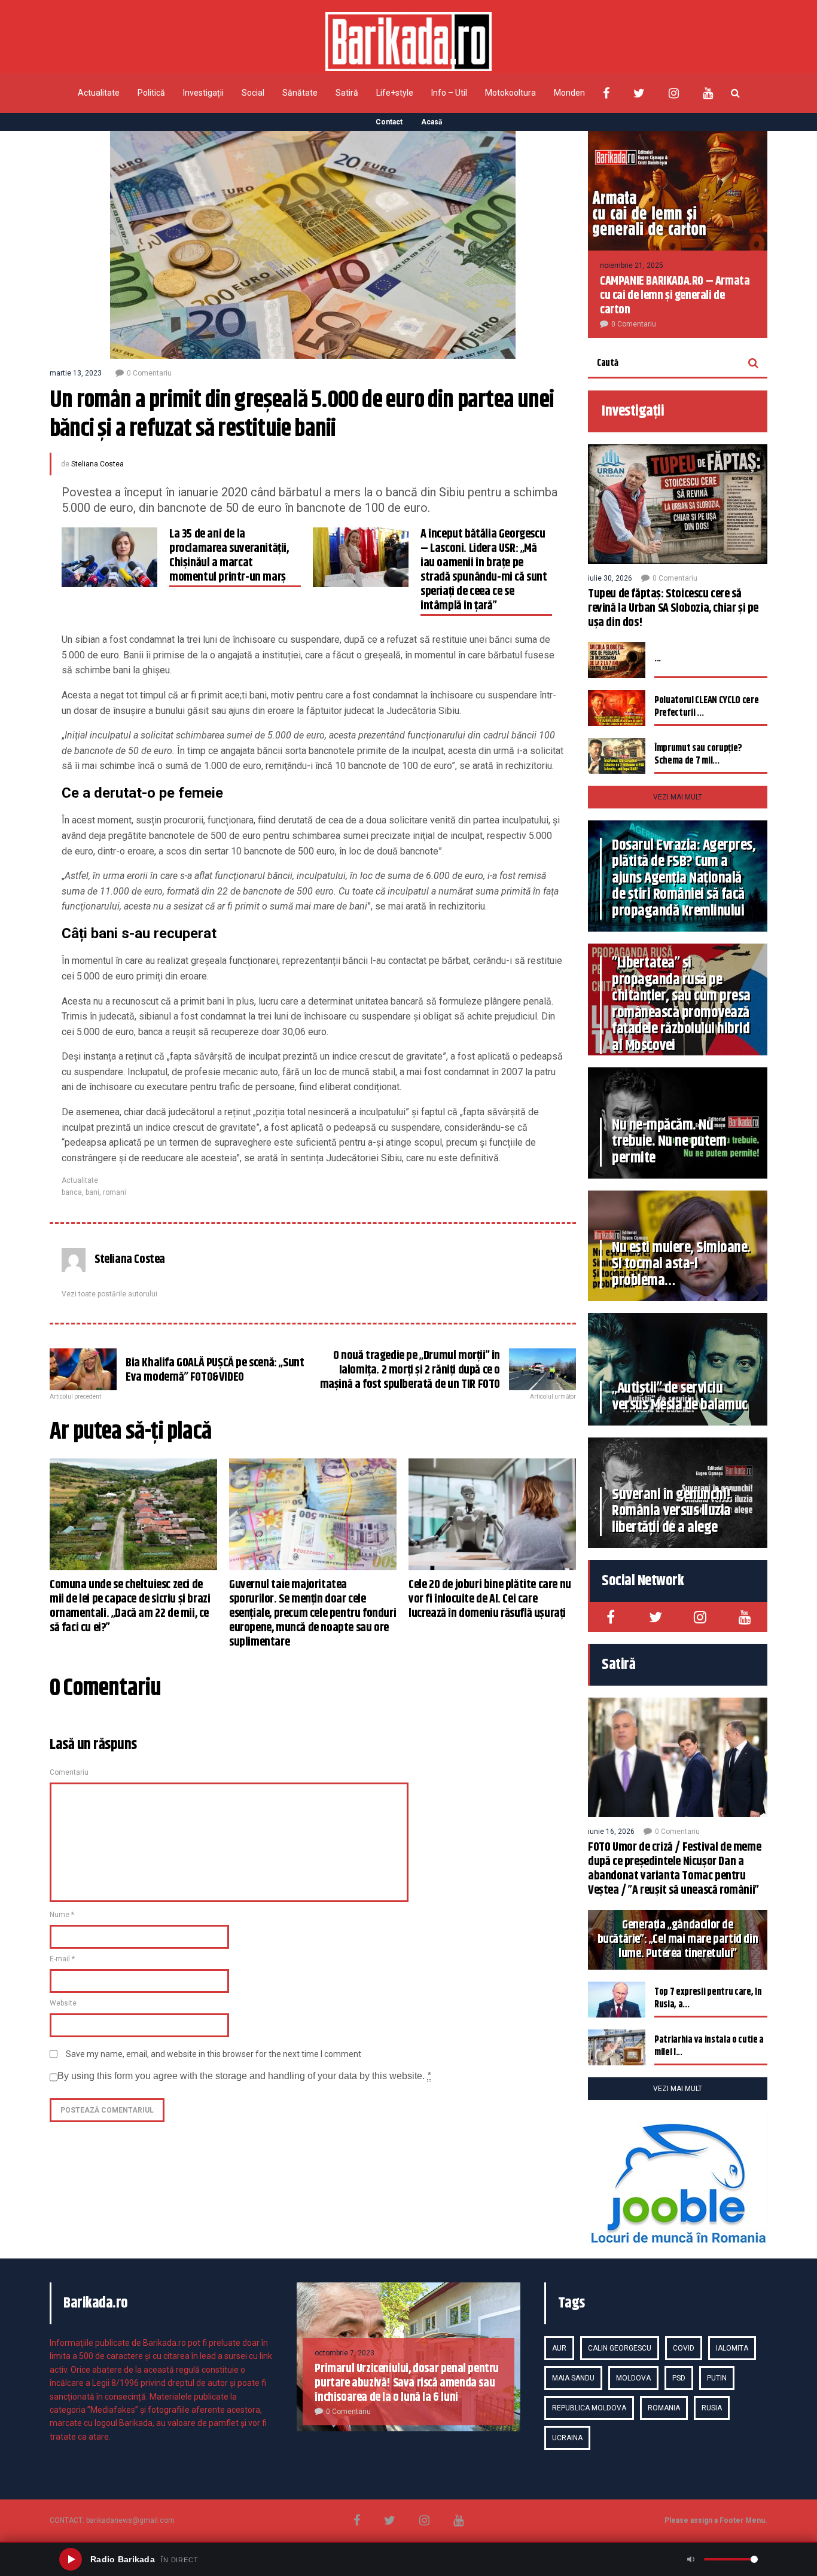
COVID (684, 2348)
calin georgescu (620, 2348)
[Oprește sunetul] (691, 2559)
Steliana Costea (97, 464)
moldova (633, 2378)
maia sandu (573, 2378)
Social (253, 93)
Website (63, 2003)
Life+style (395, 93)
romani (115, 1192)
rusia (712, 2408)
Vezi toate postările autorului (109, 1294)
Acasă (432, 122)
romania (664, 2408)
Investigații (203, 93)
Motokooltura (510, 93)
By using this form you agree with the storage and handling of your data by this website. (244, 2076)
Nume (62, 1915)
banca (72, 1192)
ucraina (567, 2438)
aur (559, 2348)
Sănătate (300, 93)
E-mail (62, 1959)
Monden (569, 93)
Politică (151, 93)
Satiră (347, 93)
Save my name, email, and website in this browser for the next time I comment (214, 2054)
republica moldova (589, 2408)
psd (679, 2378)
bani (92, 1192)
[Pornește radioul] (71, 2559)
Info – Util (449, 93)
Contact (389, 122)
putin (717, 2378)
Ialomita (732, 2348)
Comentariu (69, 1772)
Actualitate (99, 93)
